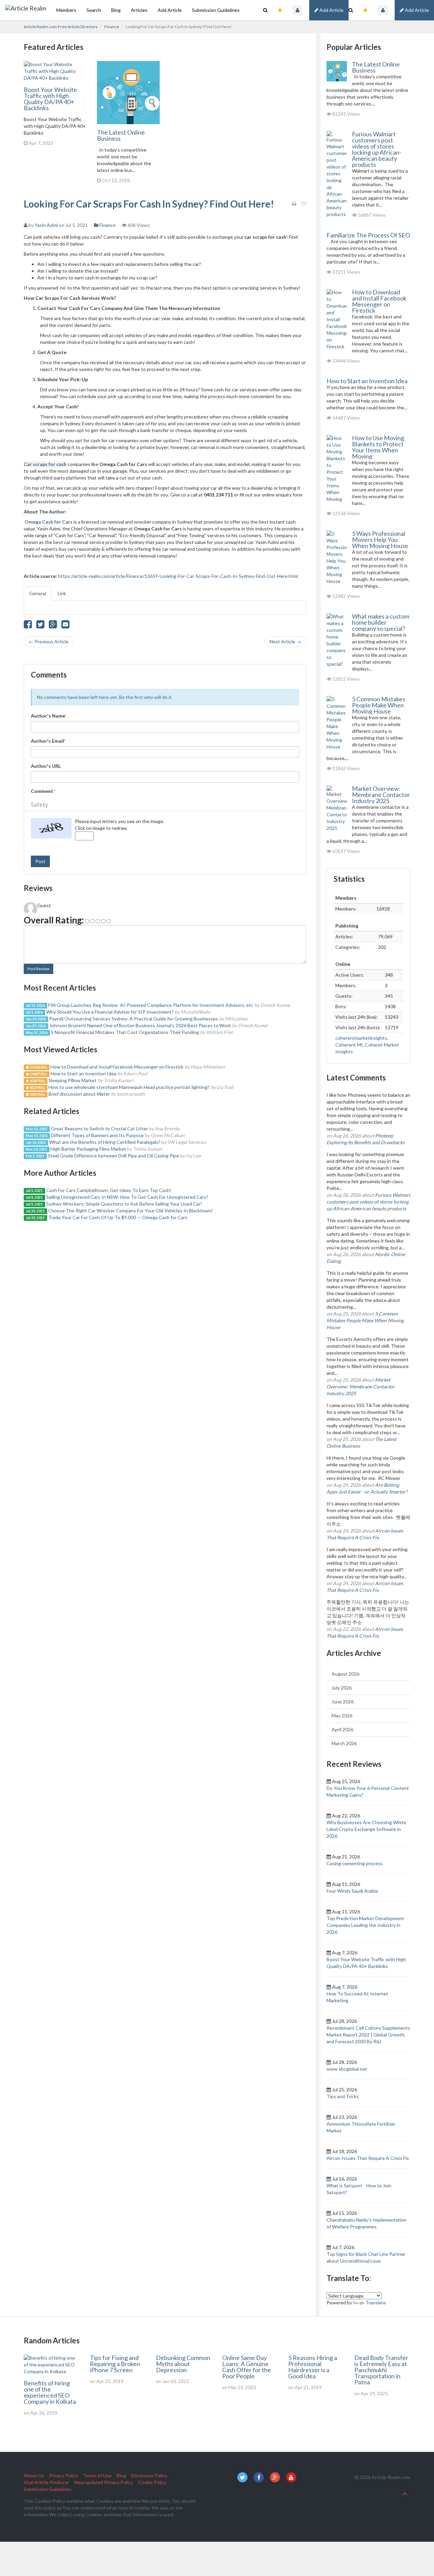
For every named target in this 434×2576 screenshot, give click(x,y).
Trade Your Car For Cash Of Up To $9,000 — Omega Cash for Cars (118, 1217)
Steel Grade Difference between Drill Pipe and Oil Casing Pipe (113, 1156)
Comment (43, 791)
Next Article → (285, 641)
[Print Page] (294, 204)
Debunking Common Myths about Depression (183, 2364)
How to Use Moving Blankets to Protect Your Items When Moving (378, 447)
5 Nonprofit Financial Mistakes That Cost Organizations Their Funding (125, 1032)
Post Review (38, 969)
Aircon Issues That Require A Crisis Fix (368, 2158)
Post (40, 861)
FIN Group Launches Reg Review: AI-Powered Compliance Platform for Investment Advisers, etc (151, 1005)
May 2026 (342, 1715)
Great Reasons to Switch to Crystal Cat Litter (99, 1128)
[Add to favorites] (304, 204)
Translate (376, 2302)
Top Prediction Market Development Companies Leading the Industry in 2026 (365, 1925)
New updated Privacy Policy (104, 2482)
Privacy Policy (64, 2475)
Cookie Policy (152, 2482)
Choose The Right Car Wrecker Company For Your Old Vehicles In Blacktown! (131, 1211)
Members (66, 10)
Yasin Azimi (46, 225)
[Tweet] (40, 626)
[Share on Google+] (53, 626)
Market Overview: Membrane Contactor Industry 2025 (381, 795)
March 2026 (344, 1743)
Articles (139, 10)
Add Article (416, 10)
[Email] (65, 626)
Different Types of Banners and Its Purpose (98, 1135)
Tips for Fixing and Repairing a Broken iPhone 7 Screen (115, 2364)
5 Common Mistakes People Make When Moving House (379, 705)
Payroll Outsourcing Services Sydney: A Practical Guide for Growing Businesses (134, 1019)
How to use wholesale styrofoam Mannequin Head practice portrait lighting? (129, 1087)
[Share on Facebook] (28, 626)
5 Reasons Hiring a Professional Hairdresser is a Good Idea (313, 2367)
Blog (116, 10)
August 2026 (346, 1674)
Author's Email (48, 741)
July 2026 (342, 1688)
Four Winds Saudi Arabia (352, 1891)
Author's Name (49, 716)
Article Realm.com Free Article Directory (61, 27)
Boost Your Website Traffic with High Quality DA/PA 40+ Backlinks (50, 99)
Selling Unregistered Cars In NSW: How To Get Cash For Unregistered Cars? (127, 1197)
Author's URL (46, 766)
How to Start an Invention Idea (83, 1074)
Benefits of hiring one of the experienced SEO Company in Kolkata (50, 2392)
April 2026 (342, 1729)
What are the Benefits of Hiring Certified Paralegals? (105, 1142)
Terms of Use (97, 2475)
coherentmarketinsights (361, 1038)
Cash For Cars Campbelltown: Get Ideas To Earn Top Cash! (109, 1190)
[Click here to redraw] (51, 828)
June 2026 (343, 1702)
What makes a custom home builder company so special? (381, 622)
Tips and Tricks (343, 2096)
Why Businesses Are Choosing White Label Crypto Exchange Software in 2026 (366, 1829)
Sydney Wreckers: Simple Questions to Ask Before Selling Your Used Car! (124, 1204)
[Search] (351, 10)
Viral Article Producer (46, 2482)
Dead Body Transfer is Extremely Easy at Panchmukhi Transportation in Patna (381, 2370)
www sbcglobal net (347, 2069)
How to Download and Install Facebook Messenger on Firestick (117, 1067)
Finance (112, 27)
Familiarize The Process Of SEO (368, 235)
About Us (34, 2475)
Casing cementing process (355, 1863)
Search (94, 10)
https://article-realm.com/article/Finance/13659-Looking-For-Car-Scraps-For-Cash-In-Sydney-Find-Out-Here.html (178, 576)
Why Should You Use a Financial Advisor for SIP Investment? (110, 1012)
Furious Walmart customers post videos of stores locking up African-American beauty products (377, 149)
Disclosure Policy (149, 2475)
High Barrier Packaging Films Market (89, 1149)
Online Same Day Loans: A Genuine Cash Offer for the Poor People (246, 2367)
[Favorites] (365, 10)
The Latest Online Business (121, 135)
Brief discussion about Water (80, 1094)
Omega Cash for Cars (49, 522)
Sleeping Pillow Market (73, 1080)
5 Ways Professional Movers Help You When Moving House (380, 540)
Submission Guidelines (216, 10)
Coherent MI (349, 1045)
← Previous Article (49, 641)
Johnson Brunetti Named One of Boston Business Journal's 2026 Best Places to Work (140, 1025)
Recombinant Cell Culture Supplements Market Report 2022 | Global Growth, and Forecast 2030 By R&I (368, 2035)
